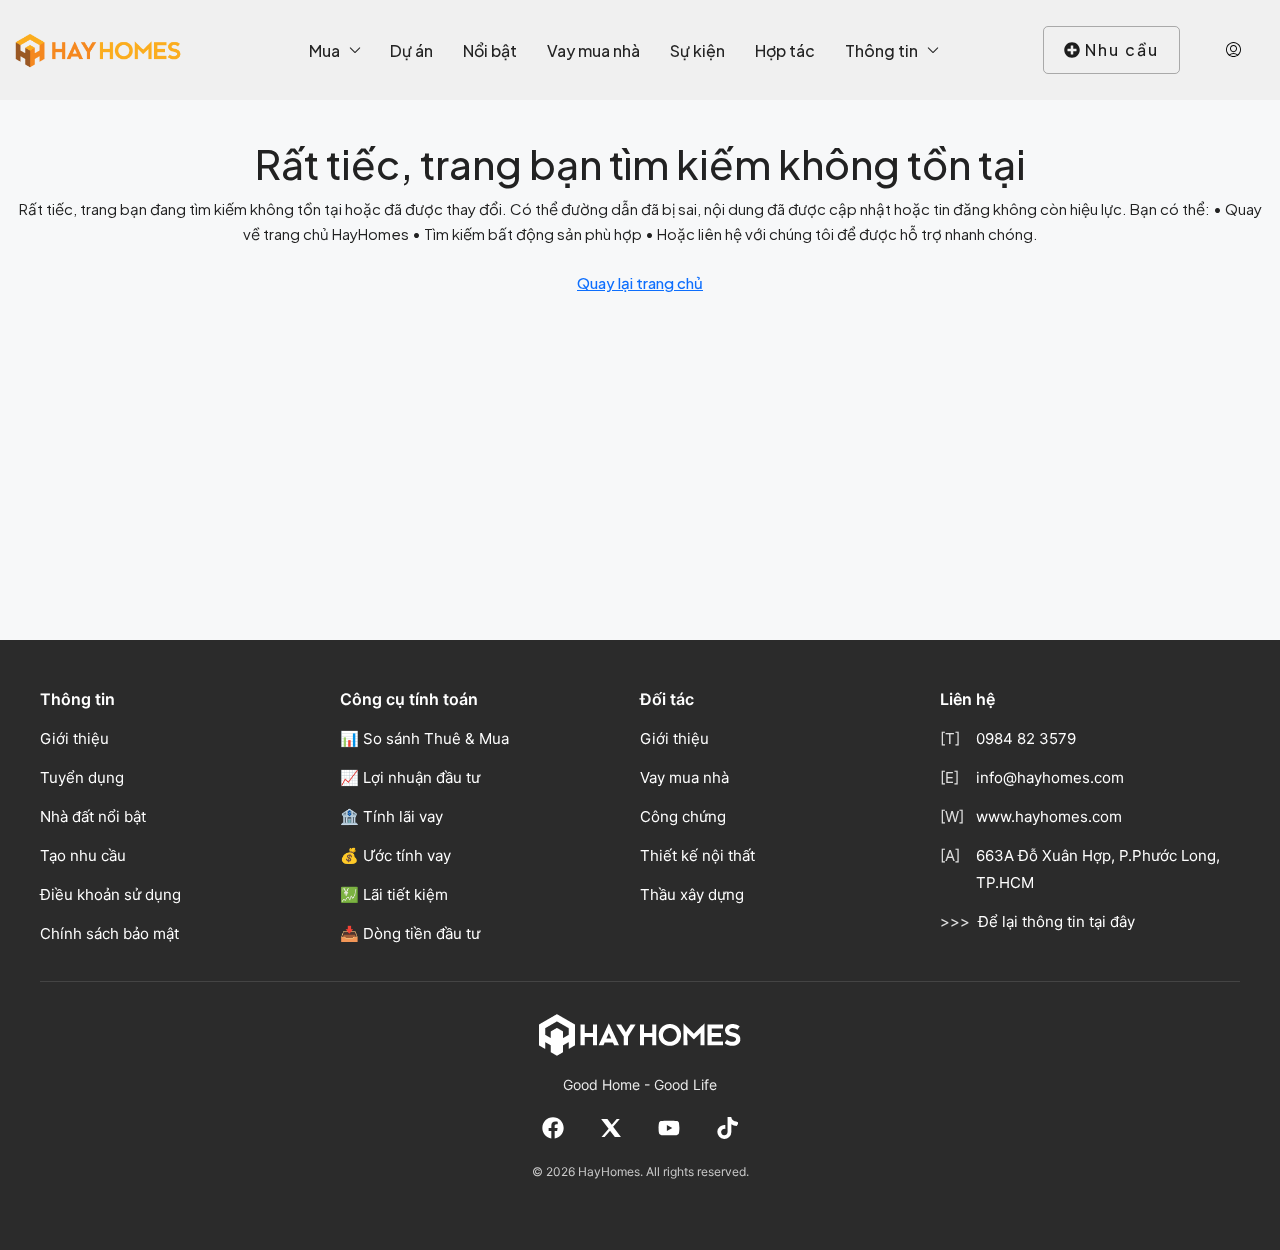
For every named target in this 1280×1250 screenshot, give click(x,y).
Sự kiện (697, 50)
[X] (611, 1128)
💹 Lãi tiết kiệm (394, 894)
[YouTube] (669, 1128)
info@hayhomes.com (1050, 777)
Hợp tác (785, 50)
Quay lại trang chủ (640, 282)
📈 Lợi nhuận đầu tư (410, 777)
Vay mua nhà (593, 50)
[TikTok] (727, 1128)
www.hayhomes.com (1049, 816)
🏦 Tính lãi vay (391, 816)
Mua (324, 50)
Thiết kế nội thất (697, 855)
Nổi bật (490, 50)
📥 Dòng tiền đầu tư (410, 933)
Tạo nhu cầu (83, 855)
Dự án (411, 50)
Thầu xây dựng (692, 894)
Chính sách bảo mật (109, 933)
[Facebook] (553, 1128)
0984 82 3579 (1026, 738)
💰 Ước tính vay (395, 855)
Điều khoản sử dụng (110, 894)
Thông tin (881, 50)
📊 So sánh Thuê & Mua (424, 738)
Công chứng (683, 816)
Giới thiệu (74, 738)
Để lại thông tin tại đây (1056, 921)
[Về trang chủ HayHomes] (640, 1034)
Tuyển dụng (82, 777)
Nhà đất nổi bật (93, 816)
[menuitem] (1233, 50)
